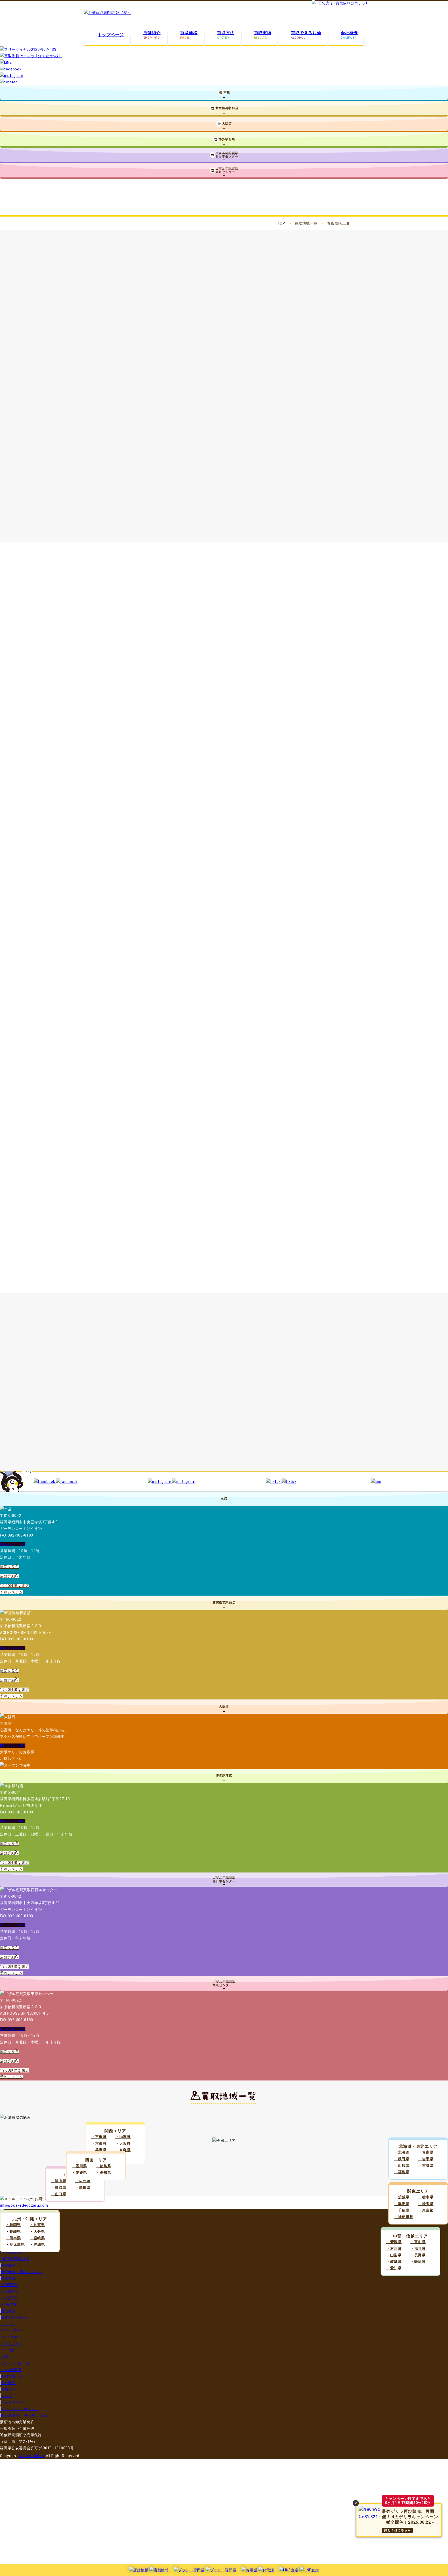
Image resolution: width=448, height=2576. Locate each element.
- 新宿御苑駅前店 (15, 2259)
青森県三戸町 (283, 1452)
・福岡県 (13, 2225)
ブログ (6, 2396)
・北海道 (402, 2152)
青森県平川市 (288, 1399)
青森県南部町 (195, 1465)
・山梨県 (394, 2255)
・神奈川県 (404, 2217)
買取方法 (8, 2278)
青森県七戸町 (160, 1439)
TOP (281, 223)
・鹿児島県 (15, 2244)
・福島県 (402, 2172)
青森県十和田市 (264, 1386)
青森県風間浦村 (325, 1452)
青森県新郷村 (275, 1465)
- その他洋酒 (11, 2370)
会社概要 (8, 2383)
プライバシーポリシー (20, 2409)
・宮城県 (426, 2165)
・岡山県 (59, 2181)
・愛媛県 (79, 2172)
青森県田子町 (117, 1465)
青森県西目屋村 (325, 1413)
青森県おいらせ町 (121, 1452)
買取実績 (8, 2311)
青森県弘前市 (222, 1386)
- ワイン (7, 2324)
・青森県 (426, 2152)
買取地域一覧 (306, 223)
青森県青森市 (143, 1386)
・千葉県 (402, 2210)
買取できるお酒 (14, 2317)
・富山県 (418, 2242)
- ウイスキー (11, 2337)
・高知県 (104, 2172)
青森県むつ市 (204, 1399)
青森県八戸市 (183, 1386)
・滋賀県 (123, 2137)
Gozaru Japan (31, 2456)
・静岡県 (418, 2262)
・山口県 (59, 2194)
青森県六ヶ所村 (321, 1439)
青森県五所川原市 (121, 1399)
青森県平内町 (327, 1399)
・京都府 (99, 2143)
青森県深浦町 (283, 1413)
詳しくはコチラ (138, 503)
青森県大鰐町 (156, 1426)
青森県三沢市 (165, 1399)
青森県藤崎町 (117, 1426)
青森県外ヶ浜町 (198, 1413)
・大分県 (37, 2231)
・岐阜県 (394, 2262)
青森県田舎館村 (198, 1426)
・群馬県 (402, 2204)
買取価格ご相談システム (22, 2272)
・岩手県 (426, 2159)
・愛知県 (394, 2268)
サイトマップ (12, 2402)
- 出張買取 (9, 2298)
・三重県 (99, 2137)
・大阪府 (123, 2143)
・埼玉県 (426, 2204)
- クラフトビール (15, 2363)
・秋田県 (402, 2159)
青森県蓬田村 (156, 1413)
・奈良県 (123, 2150)
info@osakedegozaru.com (24, 2205)
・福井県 (418, 2249)
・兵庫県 (99, 2150)
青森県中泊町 (318, 1426)
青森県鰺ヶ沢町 (241, 1413)
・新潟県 (394, 2242)
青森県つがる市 (246, 1399)
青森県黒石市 (305, 1386)
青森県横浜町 (279, 1439)
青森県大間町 (165, 1452)
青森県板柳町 (239, 1426)
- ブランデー (11, 2330)
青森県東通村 (204, 1452)
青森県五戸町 (156, 1465)
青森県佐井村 (244, 1452)
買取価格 (8, 2265)
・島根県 (83, 2187)
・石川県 (394, 2249)
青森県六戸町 (200, 1439)
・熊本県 (13, 2238)
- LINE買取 (9, 2305)
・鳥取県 (59, 2187)
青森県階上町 (235, 1465)
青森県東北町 (239, 1439)
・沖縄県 (37, 2244)
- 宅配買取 (9, 2285)
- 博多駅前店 (11, 2252)
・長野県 (418, 2255)
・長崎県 (13, 2231)
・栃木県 (426, 2197)
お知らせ (8, 2389)
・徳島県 (104, 2166)
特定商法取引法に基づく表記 (25, 2415)
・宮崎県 (37, 2238)
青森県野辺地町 (119, 1439)
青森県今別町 (117, 1413)
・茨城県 (402, 2197)
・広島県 (83, 2181)
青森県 (110, 1386)
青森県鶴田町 (279, 1426)
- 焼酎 (5, 2357)
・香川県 (79, 2166)
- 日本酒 (7, 2350)
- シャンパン (11, 2344)
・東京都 (426, 2210)
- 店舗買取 (9, 2291)
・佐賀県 (37, 2225)
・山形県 (402, 2165)
